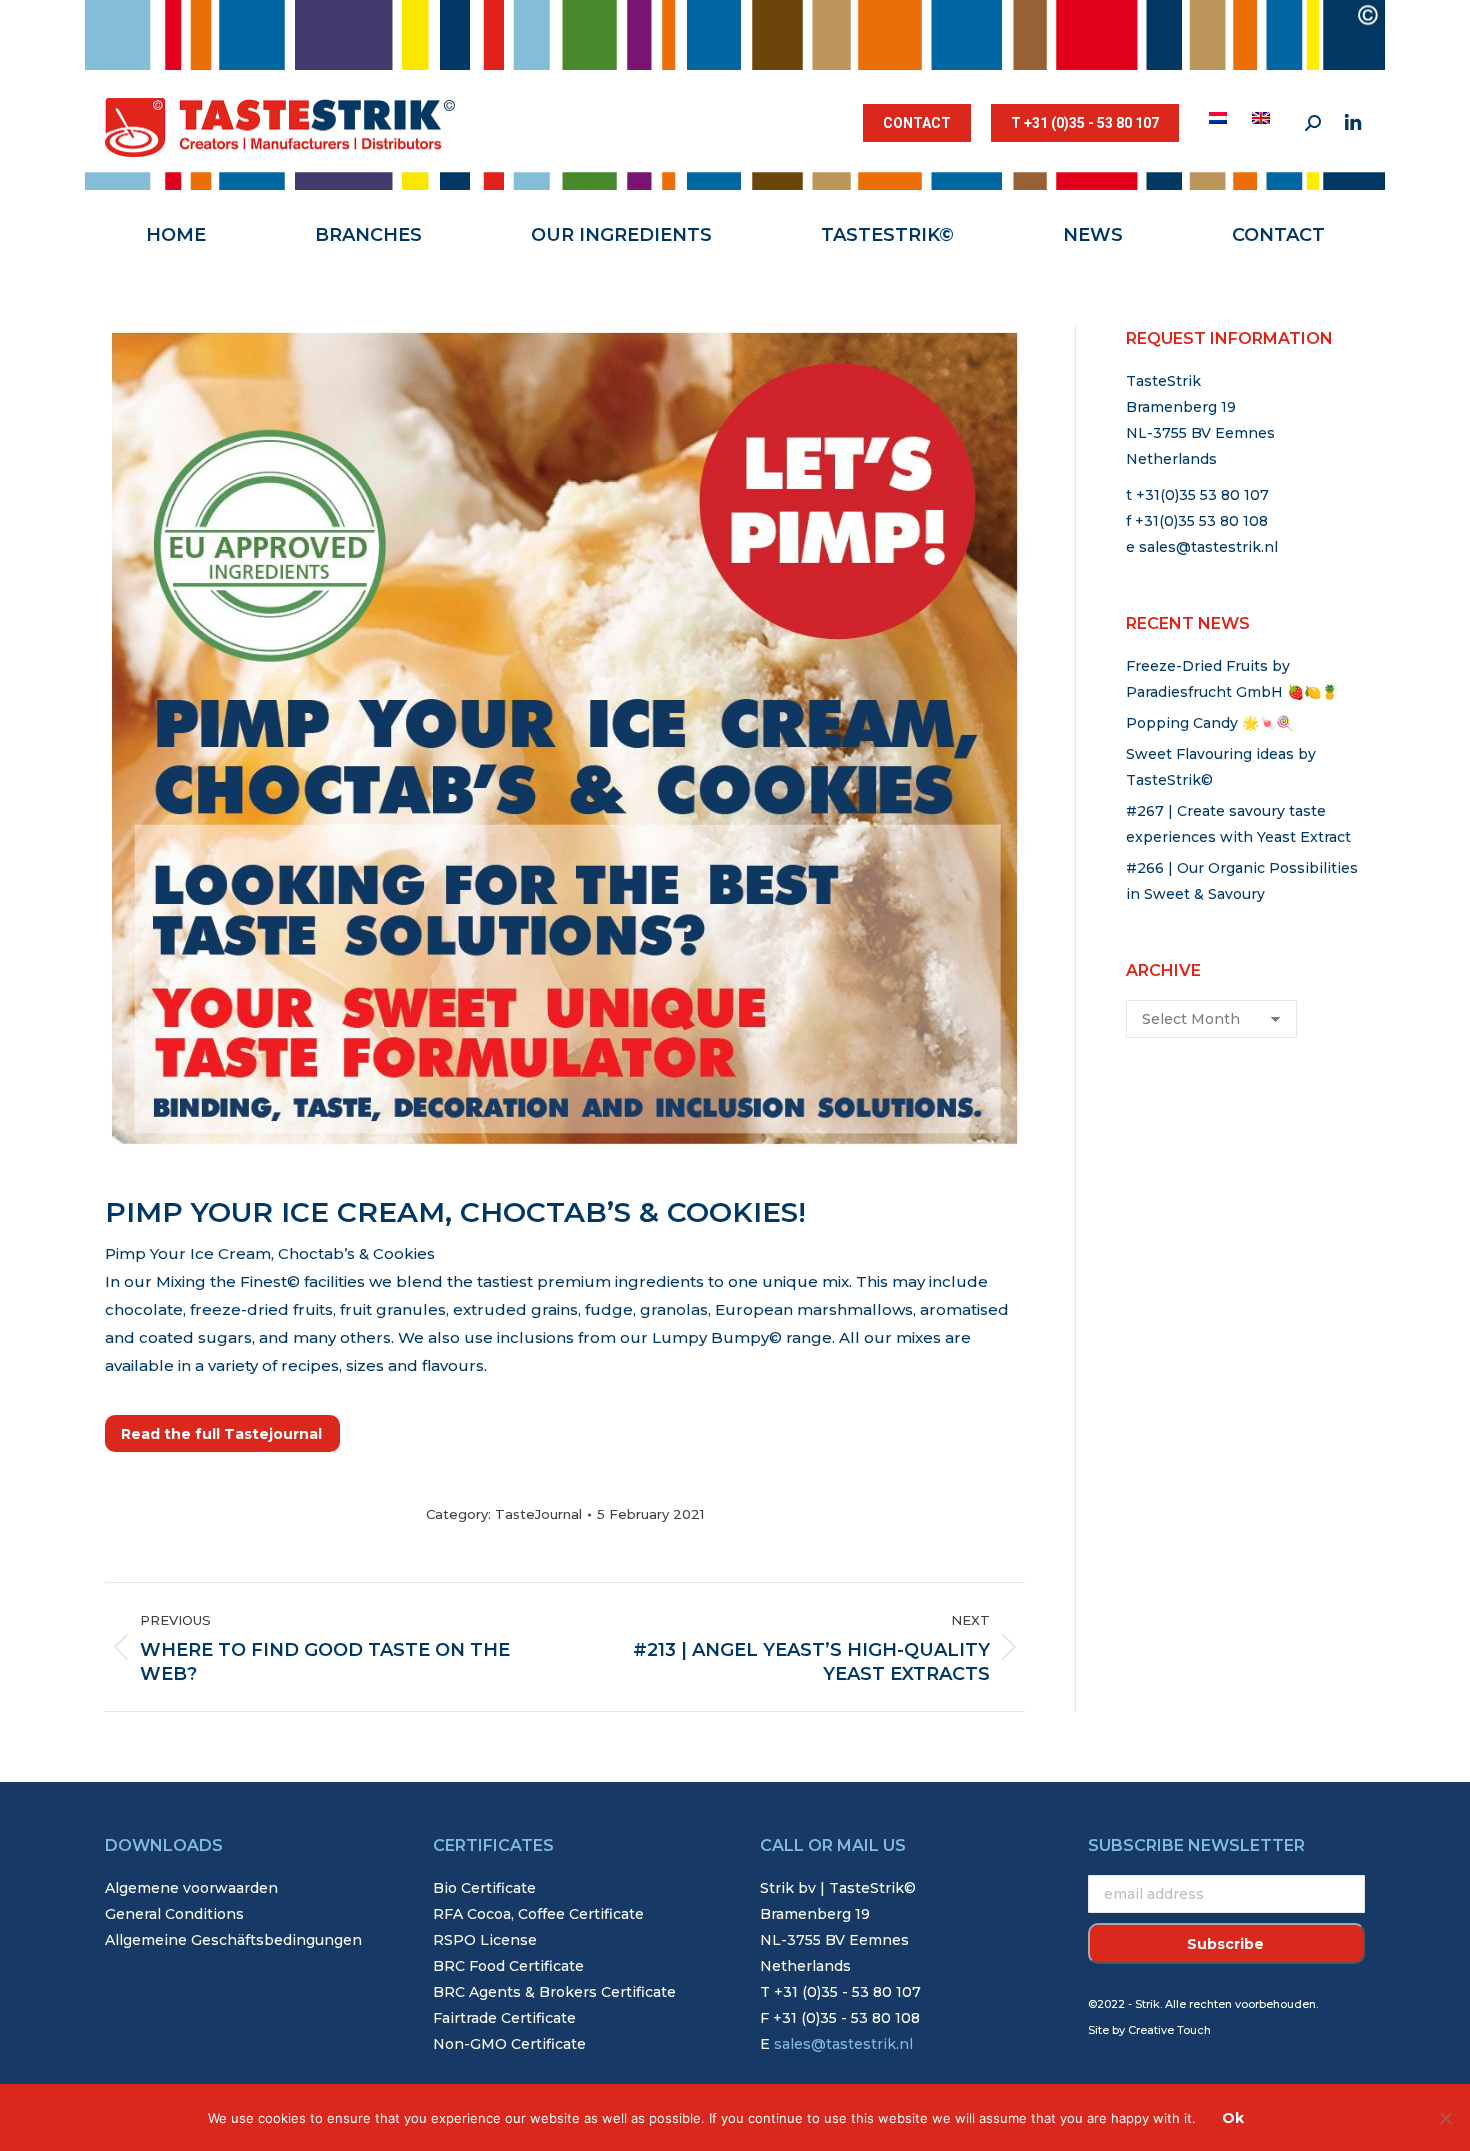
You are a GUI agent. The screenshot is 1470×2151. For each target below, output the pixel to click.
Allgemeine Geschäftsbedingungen (233, 1940)
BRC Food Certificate (508, 1966)
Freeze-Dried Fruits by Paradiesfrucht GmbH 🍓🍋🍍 (1232, 679)
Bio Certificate (484, 1888)
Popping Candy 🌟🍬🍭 (1209, 723)
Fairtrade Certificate (504, 2018)
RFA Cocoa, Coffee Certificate (538, 1914)
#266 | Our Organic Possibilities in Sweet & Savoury (1242, 881)
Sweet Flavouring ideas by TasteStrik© (1221, 767)
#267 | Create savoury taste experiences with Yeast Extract (1238, 824)
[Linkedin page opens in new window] (1353, 123)
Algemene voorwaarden (191, 1888)
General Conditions (174, 1914)
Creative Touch (1169, 2030)
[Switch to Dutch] (1220, 118)
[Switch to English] (1263, 118)
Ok (1233, 2118)
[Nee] (1445, 2118)
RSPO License (485, 1940)
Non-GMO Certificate (509, 2044)
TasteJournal (538, 1514)
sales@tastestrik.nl (1208, 547)
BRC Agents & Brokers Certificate (554, 1992)
